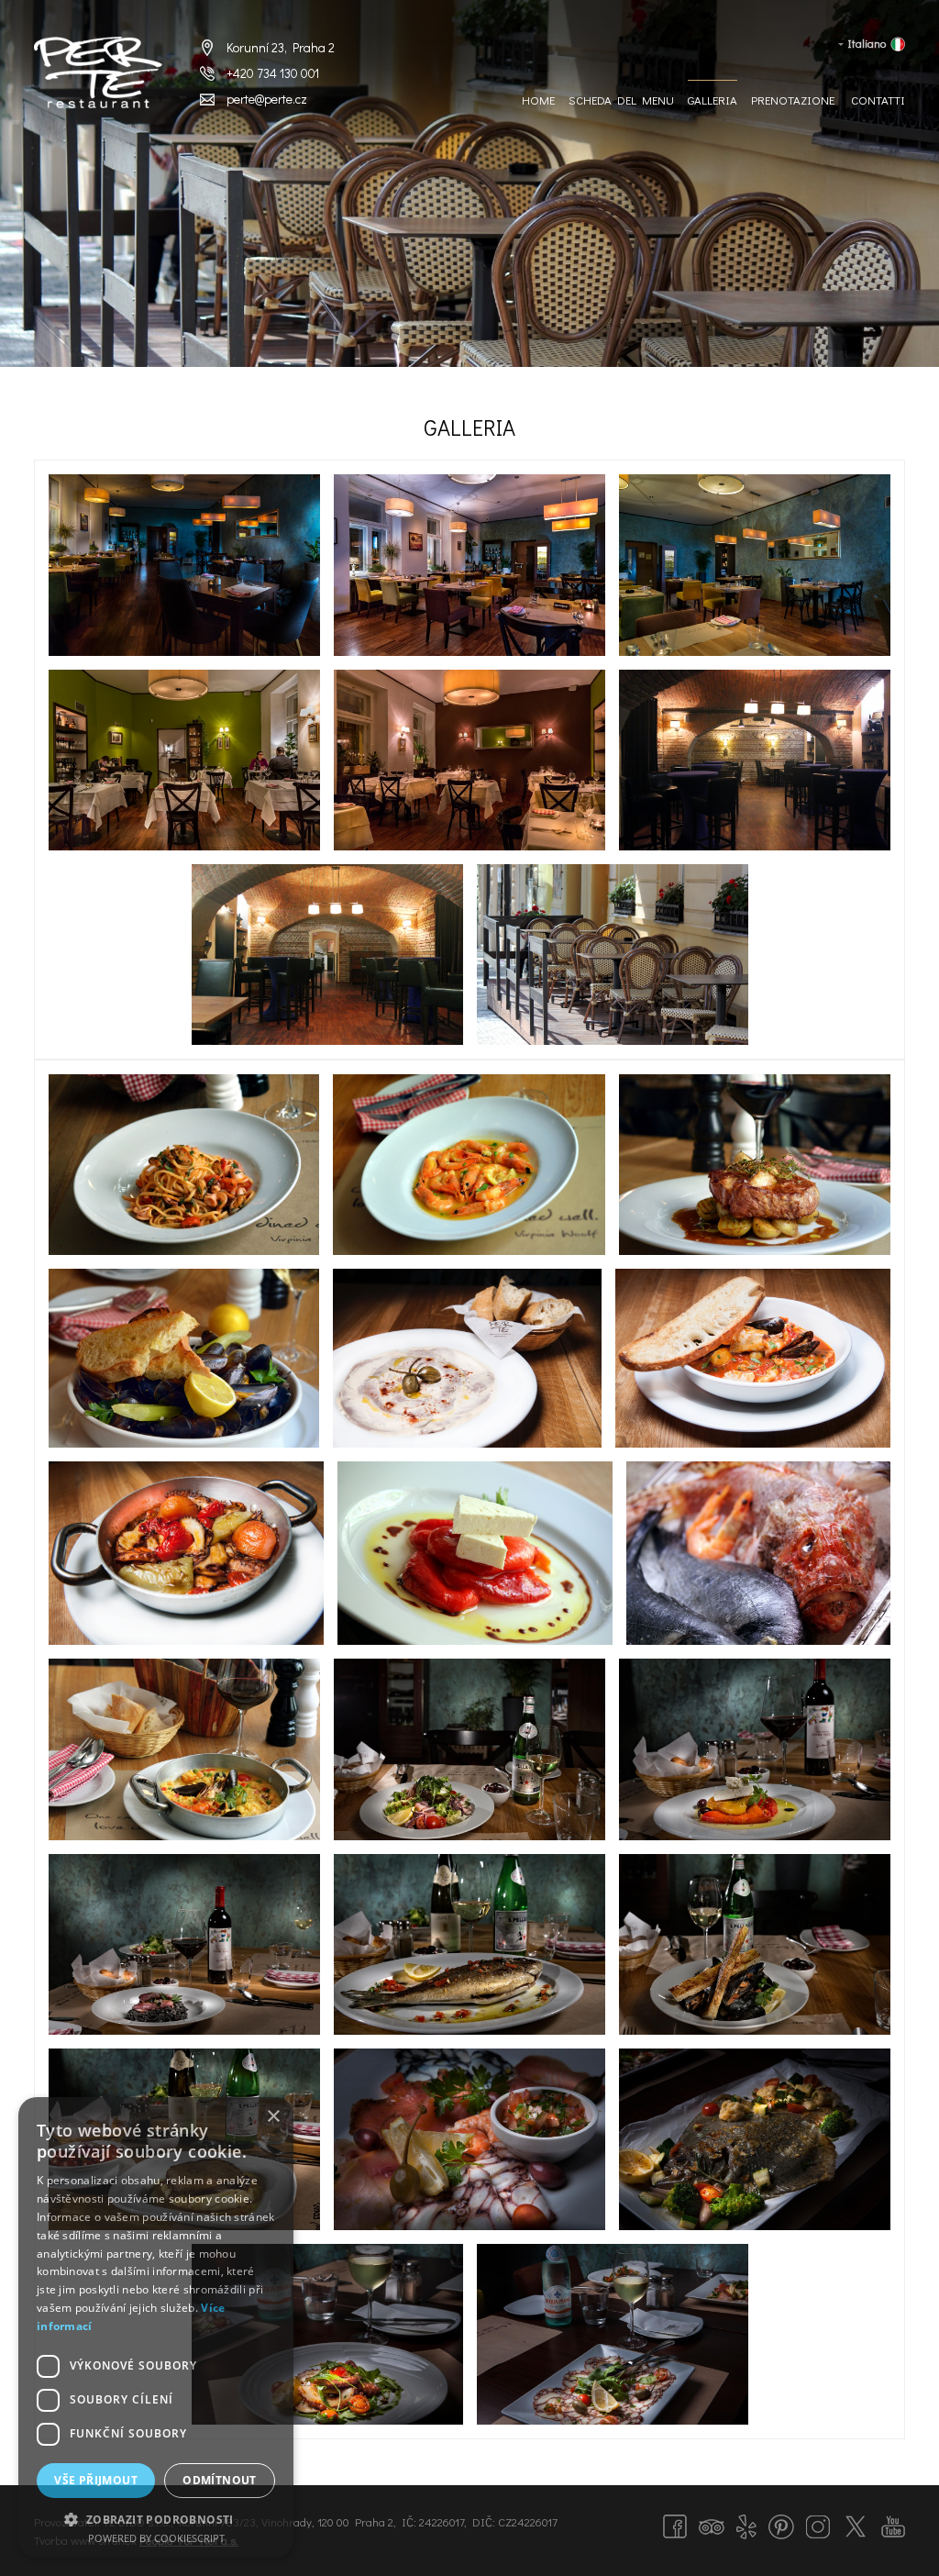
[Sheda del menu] (469, 2139)
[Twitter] (856, 2526)
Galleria (713, 100)
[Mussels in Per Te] (184, 1358)
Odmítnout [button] (220, 2480)
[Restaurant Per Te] (613, 955)
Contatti (878, 100)
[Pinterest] (781, 2527)
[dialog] (156, 2327)
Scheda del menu (621, 100)
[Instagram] (818, 2527)
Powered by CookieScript (156, 2538)
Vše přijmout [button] (96, 2480)
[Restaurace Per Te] (98, 73)
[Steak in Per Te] (755, 1164)
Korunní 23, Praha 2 (281, 47)
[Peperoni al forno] (755, 1749)
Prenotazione (793, 100)
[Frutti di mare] (469, 1749)
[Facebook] (675, 2526)
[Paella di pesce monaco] (184, 1749)
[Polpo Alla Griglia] (327, 2334)
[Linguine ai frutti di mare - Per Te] (184, 1164)
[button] (156, 2518)
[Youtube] (893, 2526)
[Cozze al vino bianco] (755, 1944)
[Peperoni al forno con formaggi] (475, 1553)
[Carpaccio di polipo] (613, 2334)
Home (538, 100)
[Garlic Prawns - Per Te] (469, 1164)
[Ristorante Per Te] (184, 565)
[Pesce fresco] (758, 1553)
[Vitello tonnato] (467, 1358)
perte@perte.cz (267, 99)
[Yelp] (746, 2527)
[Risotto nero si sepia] (184, 1944)
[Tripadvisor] (712, 2525)
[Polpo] (186, 1553)
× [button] (273, 2117)
